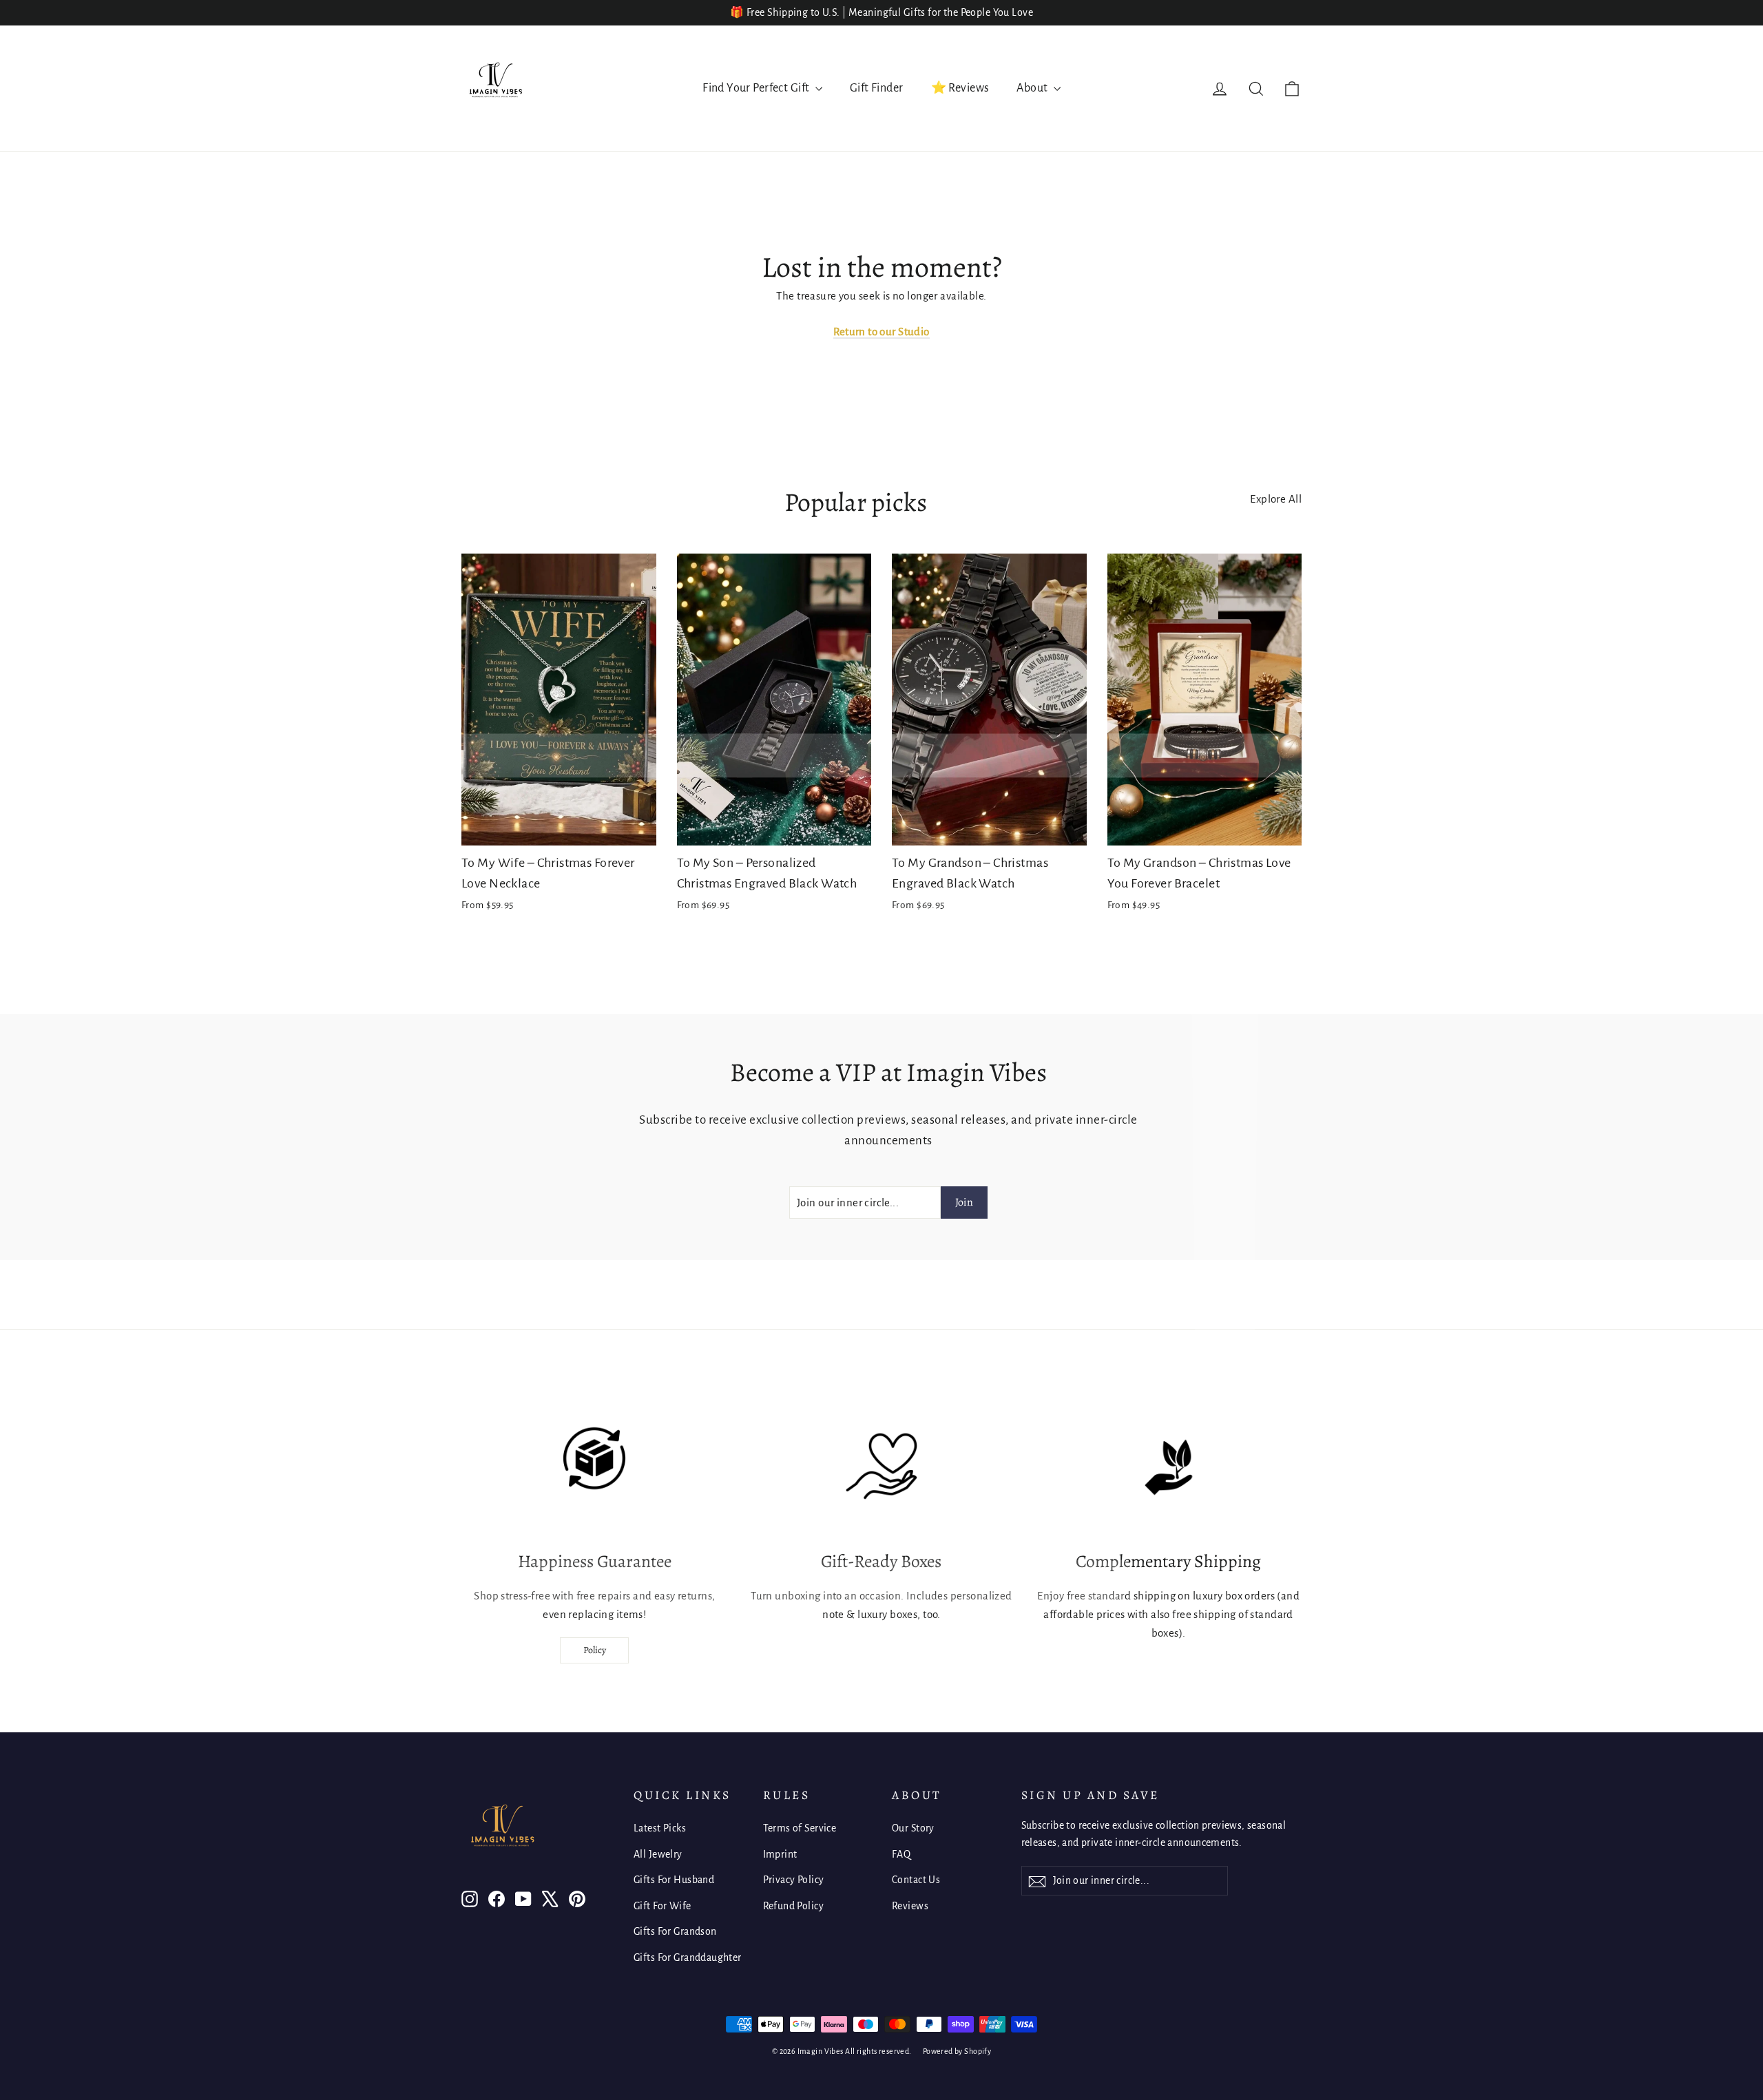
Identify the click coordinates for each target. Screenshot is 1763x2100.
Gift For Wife (663, 1906)
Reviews (910, 1906)
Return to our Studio (881, 332)
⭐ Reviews (960, 88)
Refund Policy (794, 1906)
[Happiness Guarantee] (594, 1467)
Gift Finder (877, 88)
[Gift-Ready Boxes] (881, 1467)
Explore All (1276, 499)
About (1033, 88)
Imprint (780, 1854)
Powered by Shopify (957, 2051)
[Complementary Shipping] (1169, 1467)
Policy (595, 1650)
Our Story (913, 1828)
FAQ (901, 1854)
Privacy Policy (794, 1880)
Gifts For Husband (674, 1880)
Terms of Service (800, 1828)
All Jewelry (658, 1854)
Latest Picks (660, 1828)
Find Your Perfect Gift (757, 88)
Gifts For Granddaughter (688, 1957)
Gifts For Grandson (675, 1931)
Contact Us (916, 1880)
